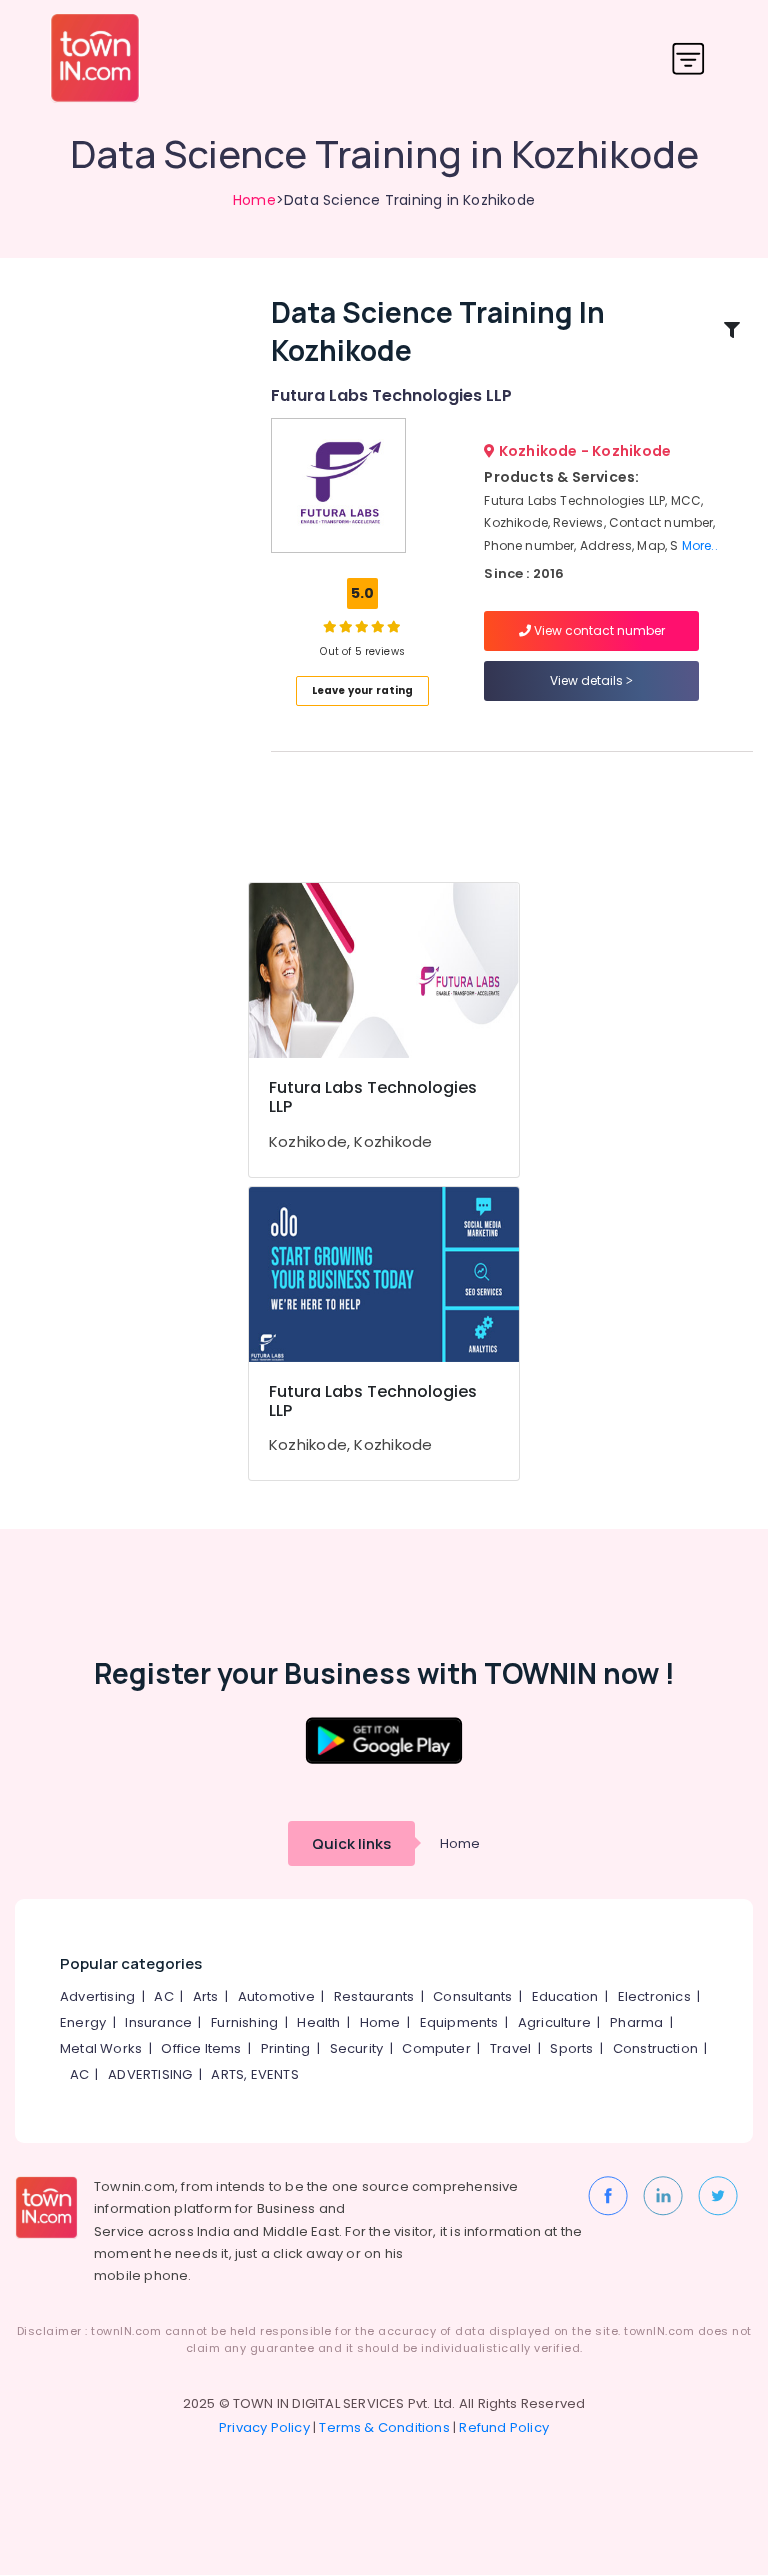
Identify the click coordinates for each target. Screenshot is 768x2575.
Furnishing (244, 2022)
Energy (83, 2022)
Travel (510, 2048)
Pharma (636, 2022)
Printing (286, 2048)
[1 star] (394, 626)
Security (357, 2048)
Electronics (654, 1996)
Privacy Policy (264, 2427)
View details (588, 680)
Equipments (459, 2022)
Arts (206, 1996)
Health (318, 2022)
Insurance (158, 2022)
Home (254, 200)
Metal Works (101, 2048)
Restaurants (374, 1996)
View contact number (598, 630)
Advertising (97, 1996)
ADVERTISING (150, 2074)
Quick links (351, 1843)
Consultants (472, 1996)
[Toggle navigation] (688, 58)
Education (565, 1996)
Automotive (276, 1996)
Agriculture (554, 2022)
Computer (436, 2048)
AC (163, 1996)
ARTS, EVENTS (254, 2074)
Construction (655, 2048)
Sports (571, 2048)
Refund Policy (504, 2427)
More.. (700, 545)
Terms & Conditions (384, 2427)
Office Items (201, 2048)
